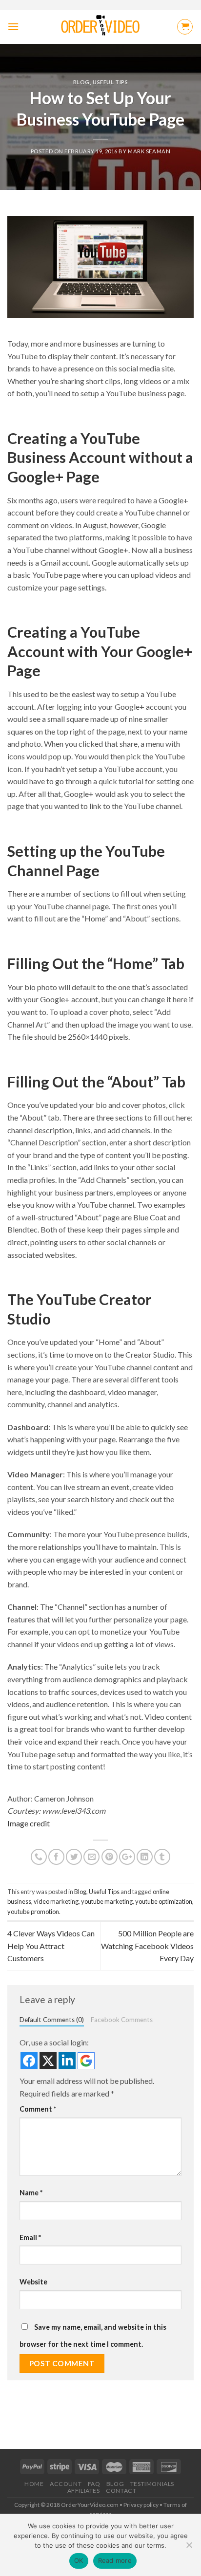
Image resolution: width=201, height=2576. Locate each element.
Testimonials (152, 2484)
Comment (38, 2109)
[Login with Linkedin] (67, 2061)
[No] (189, 2548)
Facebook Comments (122, 2020)
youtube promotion (33, 1912)
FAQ (94, 2484)
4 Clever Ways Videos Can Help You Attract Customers (51, 1946)
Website (33, 2282)
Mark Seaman (149, 151)
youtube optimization (164, 1901)
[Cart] (185, 27)
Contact (121, 2491)
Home (34, 2484)
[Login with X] (48, 2061)
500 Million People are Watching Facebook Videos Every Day (147, 1946)
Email (30, 2237)
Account (66, 2484)
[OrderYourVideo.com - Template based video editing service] (101, 27)
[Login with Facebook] (29, 2061)
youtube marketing (107, 1901)
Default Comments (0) (52, 2020)
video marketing (56, 1901)
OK (79, 2560)
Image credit (29, 1823)
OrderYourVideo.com (90, 2505)
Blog (81, 82)
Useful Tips (110, 82)
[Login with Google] (86, 2061)
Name (31, 2193)
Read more (115, 2560)
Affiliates (84, 2491)
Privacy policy (141, 2505)
